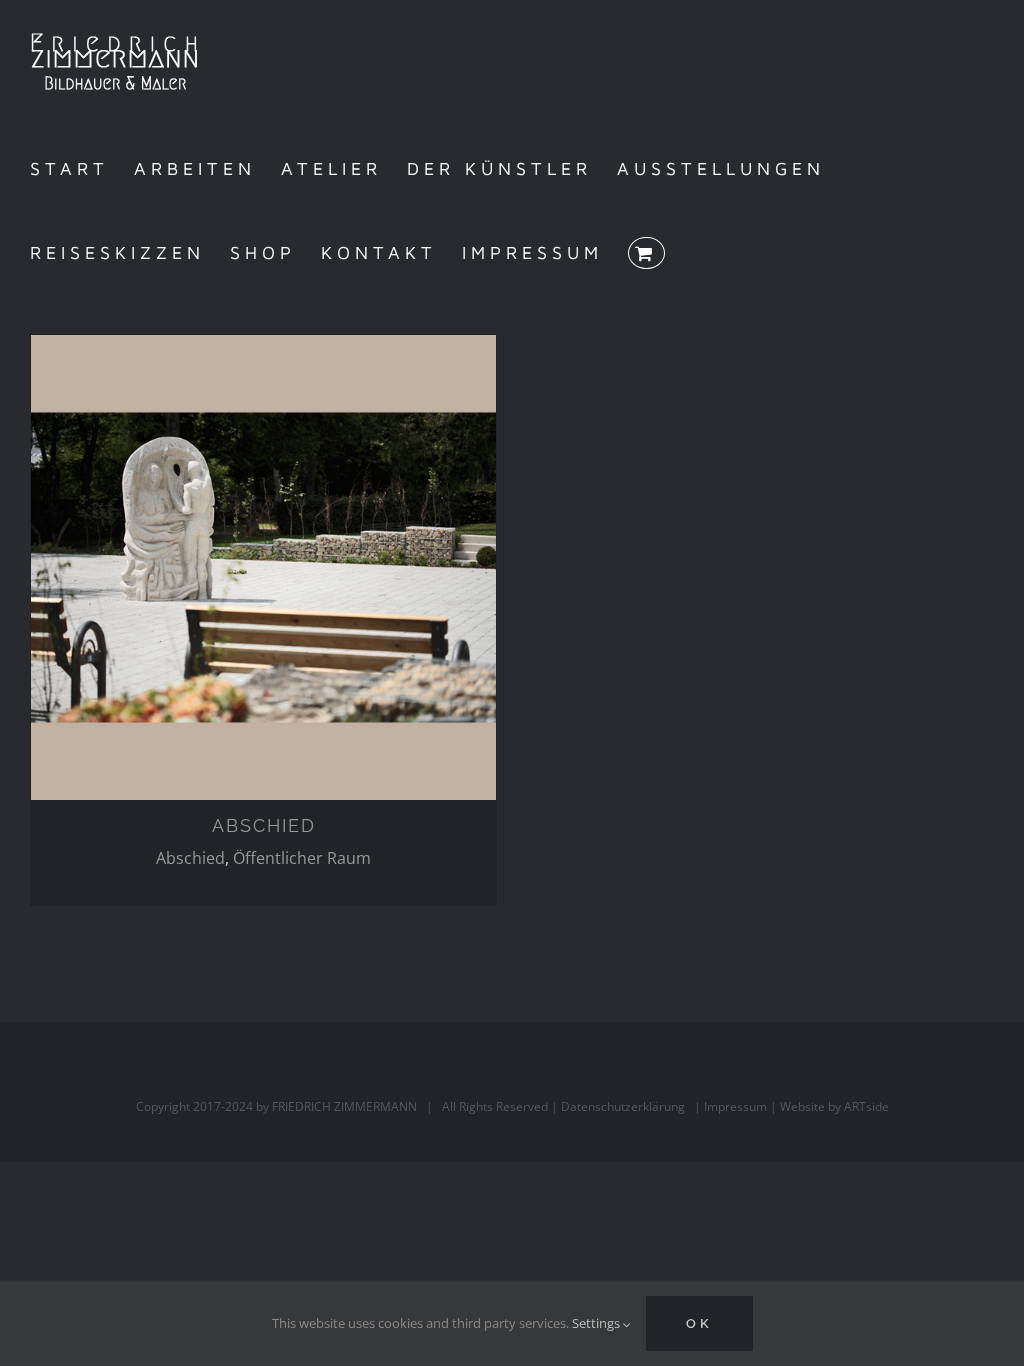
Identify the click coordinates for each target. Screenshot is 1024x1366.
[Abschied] (263, 567)
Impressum (735, 1106)
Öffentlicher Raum (302, 858)
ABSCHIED (264, 825)
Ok (699, 1323)
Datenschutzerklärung (623, 1106)
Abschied (190, 858)
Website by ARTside (834, 1106)
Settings (597, 1323)
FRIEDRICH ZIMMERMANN (344, 1106)
